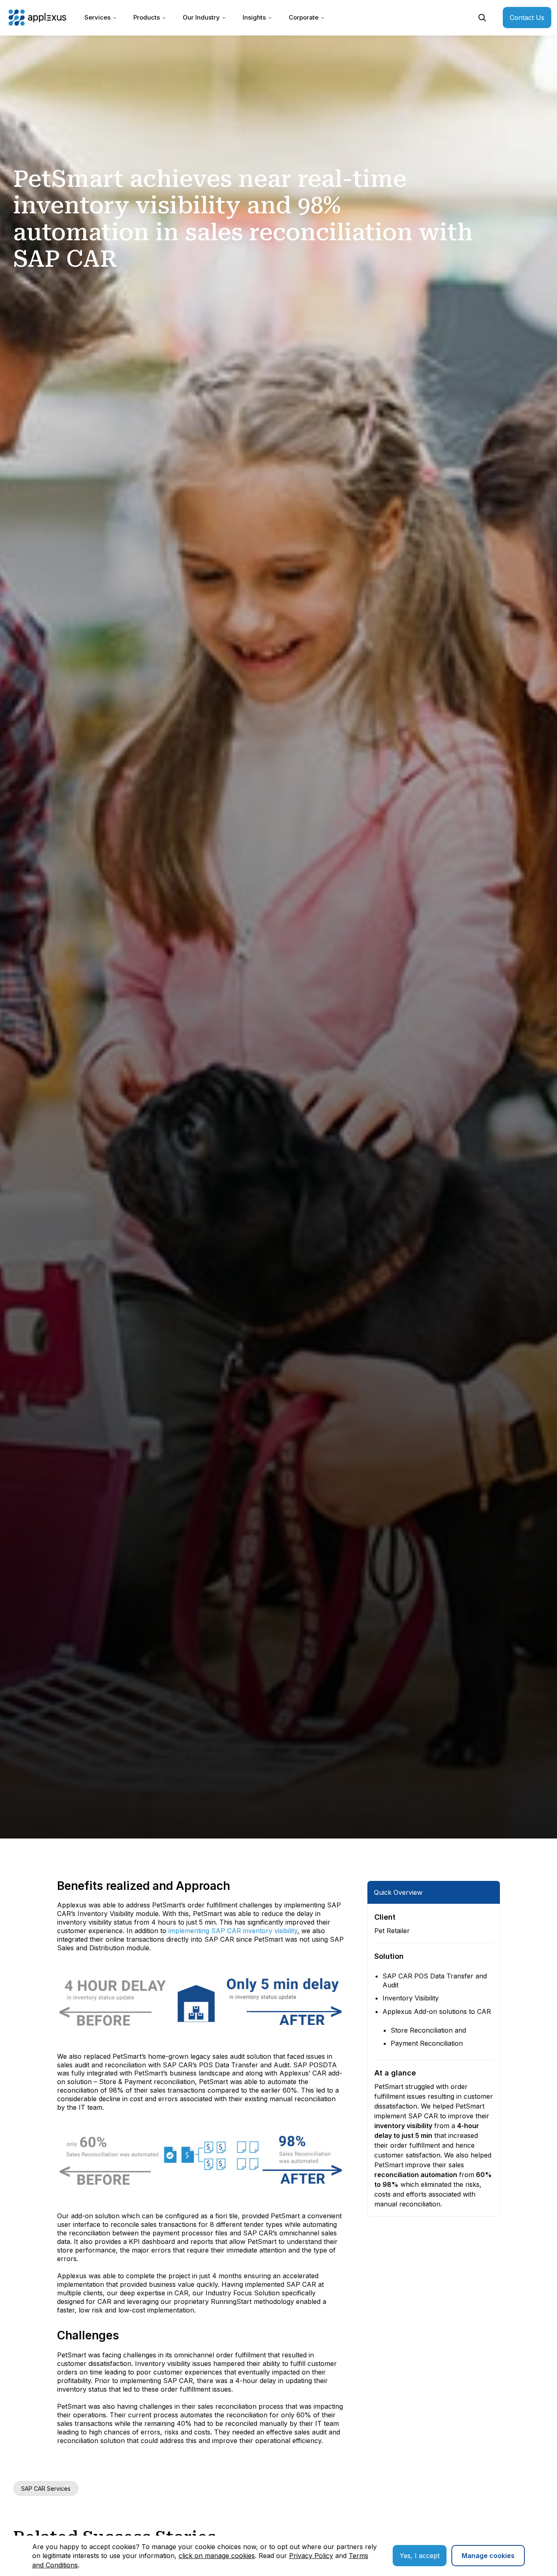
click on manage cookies (217, 2556)
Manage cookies (488, 2556)
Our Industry (201, 17)
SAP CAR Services (46, 2489)
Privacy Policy (311, 2556)
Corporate (304, 17)
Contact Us (527, 18)
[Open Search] (482, 18)
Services (97, 17)
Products (147, 17)
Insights (254, 17)
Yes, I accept (420, 2556)
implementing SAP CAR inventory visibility (233, 1931)
